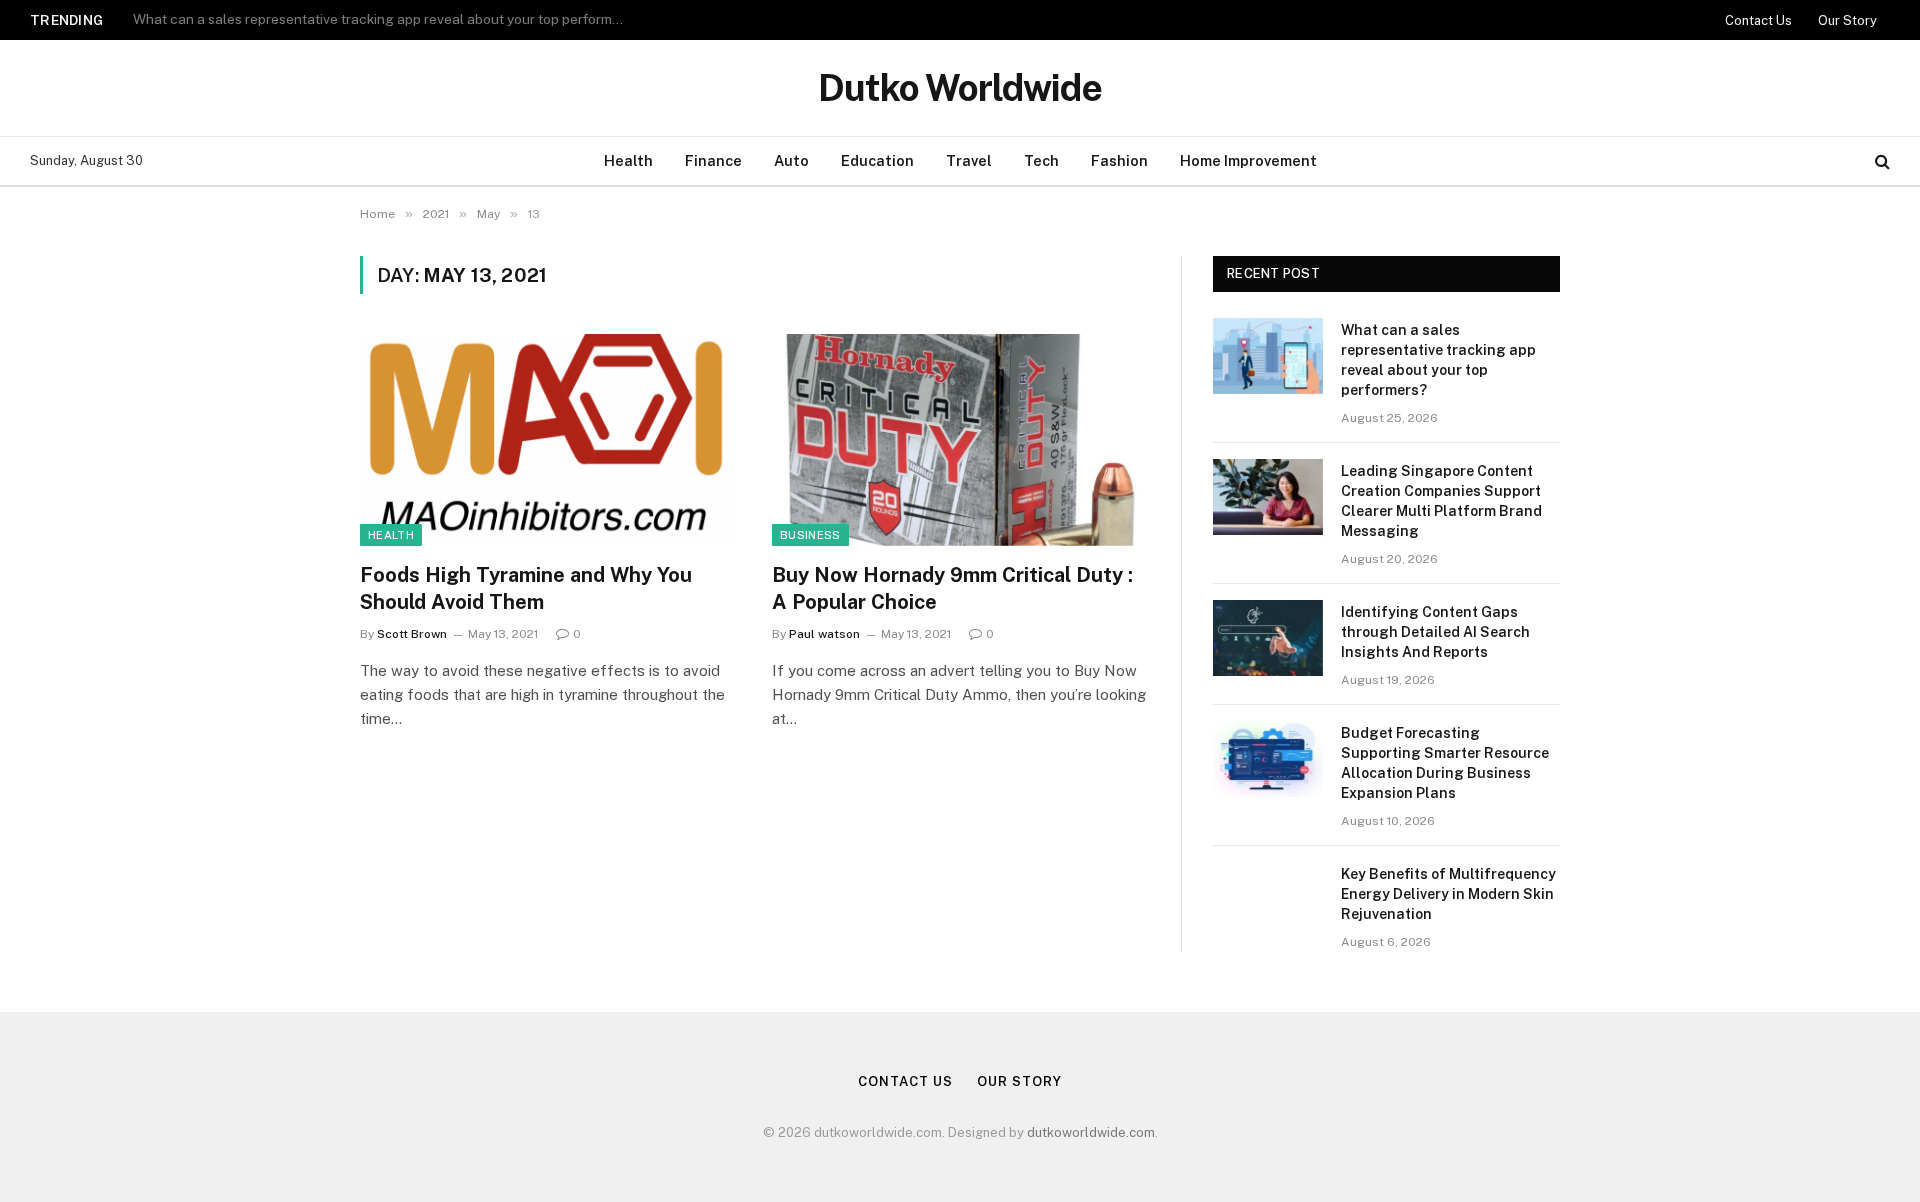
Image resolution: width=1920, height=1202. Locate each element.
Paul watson (824, 634)
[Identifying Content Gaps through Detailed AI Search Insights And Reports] (1268, 638)
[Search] (1880, 161)
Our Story (1847, 20)
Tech (1041, 160)
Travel (969, 160)
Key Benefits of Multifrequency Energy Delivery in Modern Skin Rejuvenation (1448, 894)
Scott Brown (412, 634)
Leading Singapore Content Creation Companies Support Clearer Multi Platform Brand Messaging (383, 19)
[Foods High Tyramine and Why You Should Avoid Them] (548, 440)
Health (628, 160)
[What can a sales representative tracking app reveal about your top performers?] (1268, 356)
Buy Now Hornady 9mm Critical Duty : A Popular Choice (952, 588)
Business (810, 535)
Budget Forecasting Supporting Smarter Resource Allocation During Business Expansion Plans (1445, 763)
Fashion (1119, 160)
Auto (791, 160)
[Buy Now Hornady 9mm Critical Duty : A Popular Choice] (960, 440)
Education (877, 160)
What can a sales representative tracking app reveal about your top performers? (1438, 360)
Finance (713, 160)
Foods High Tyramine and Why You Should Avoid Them (526, 588)
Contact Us (1758, 20)
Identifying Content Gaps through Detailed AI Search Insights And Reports (1435, 632)
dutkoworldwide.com (1091, 1132)
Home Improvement (1248, 160)
